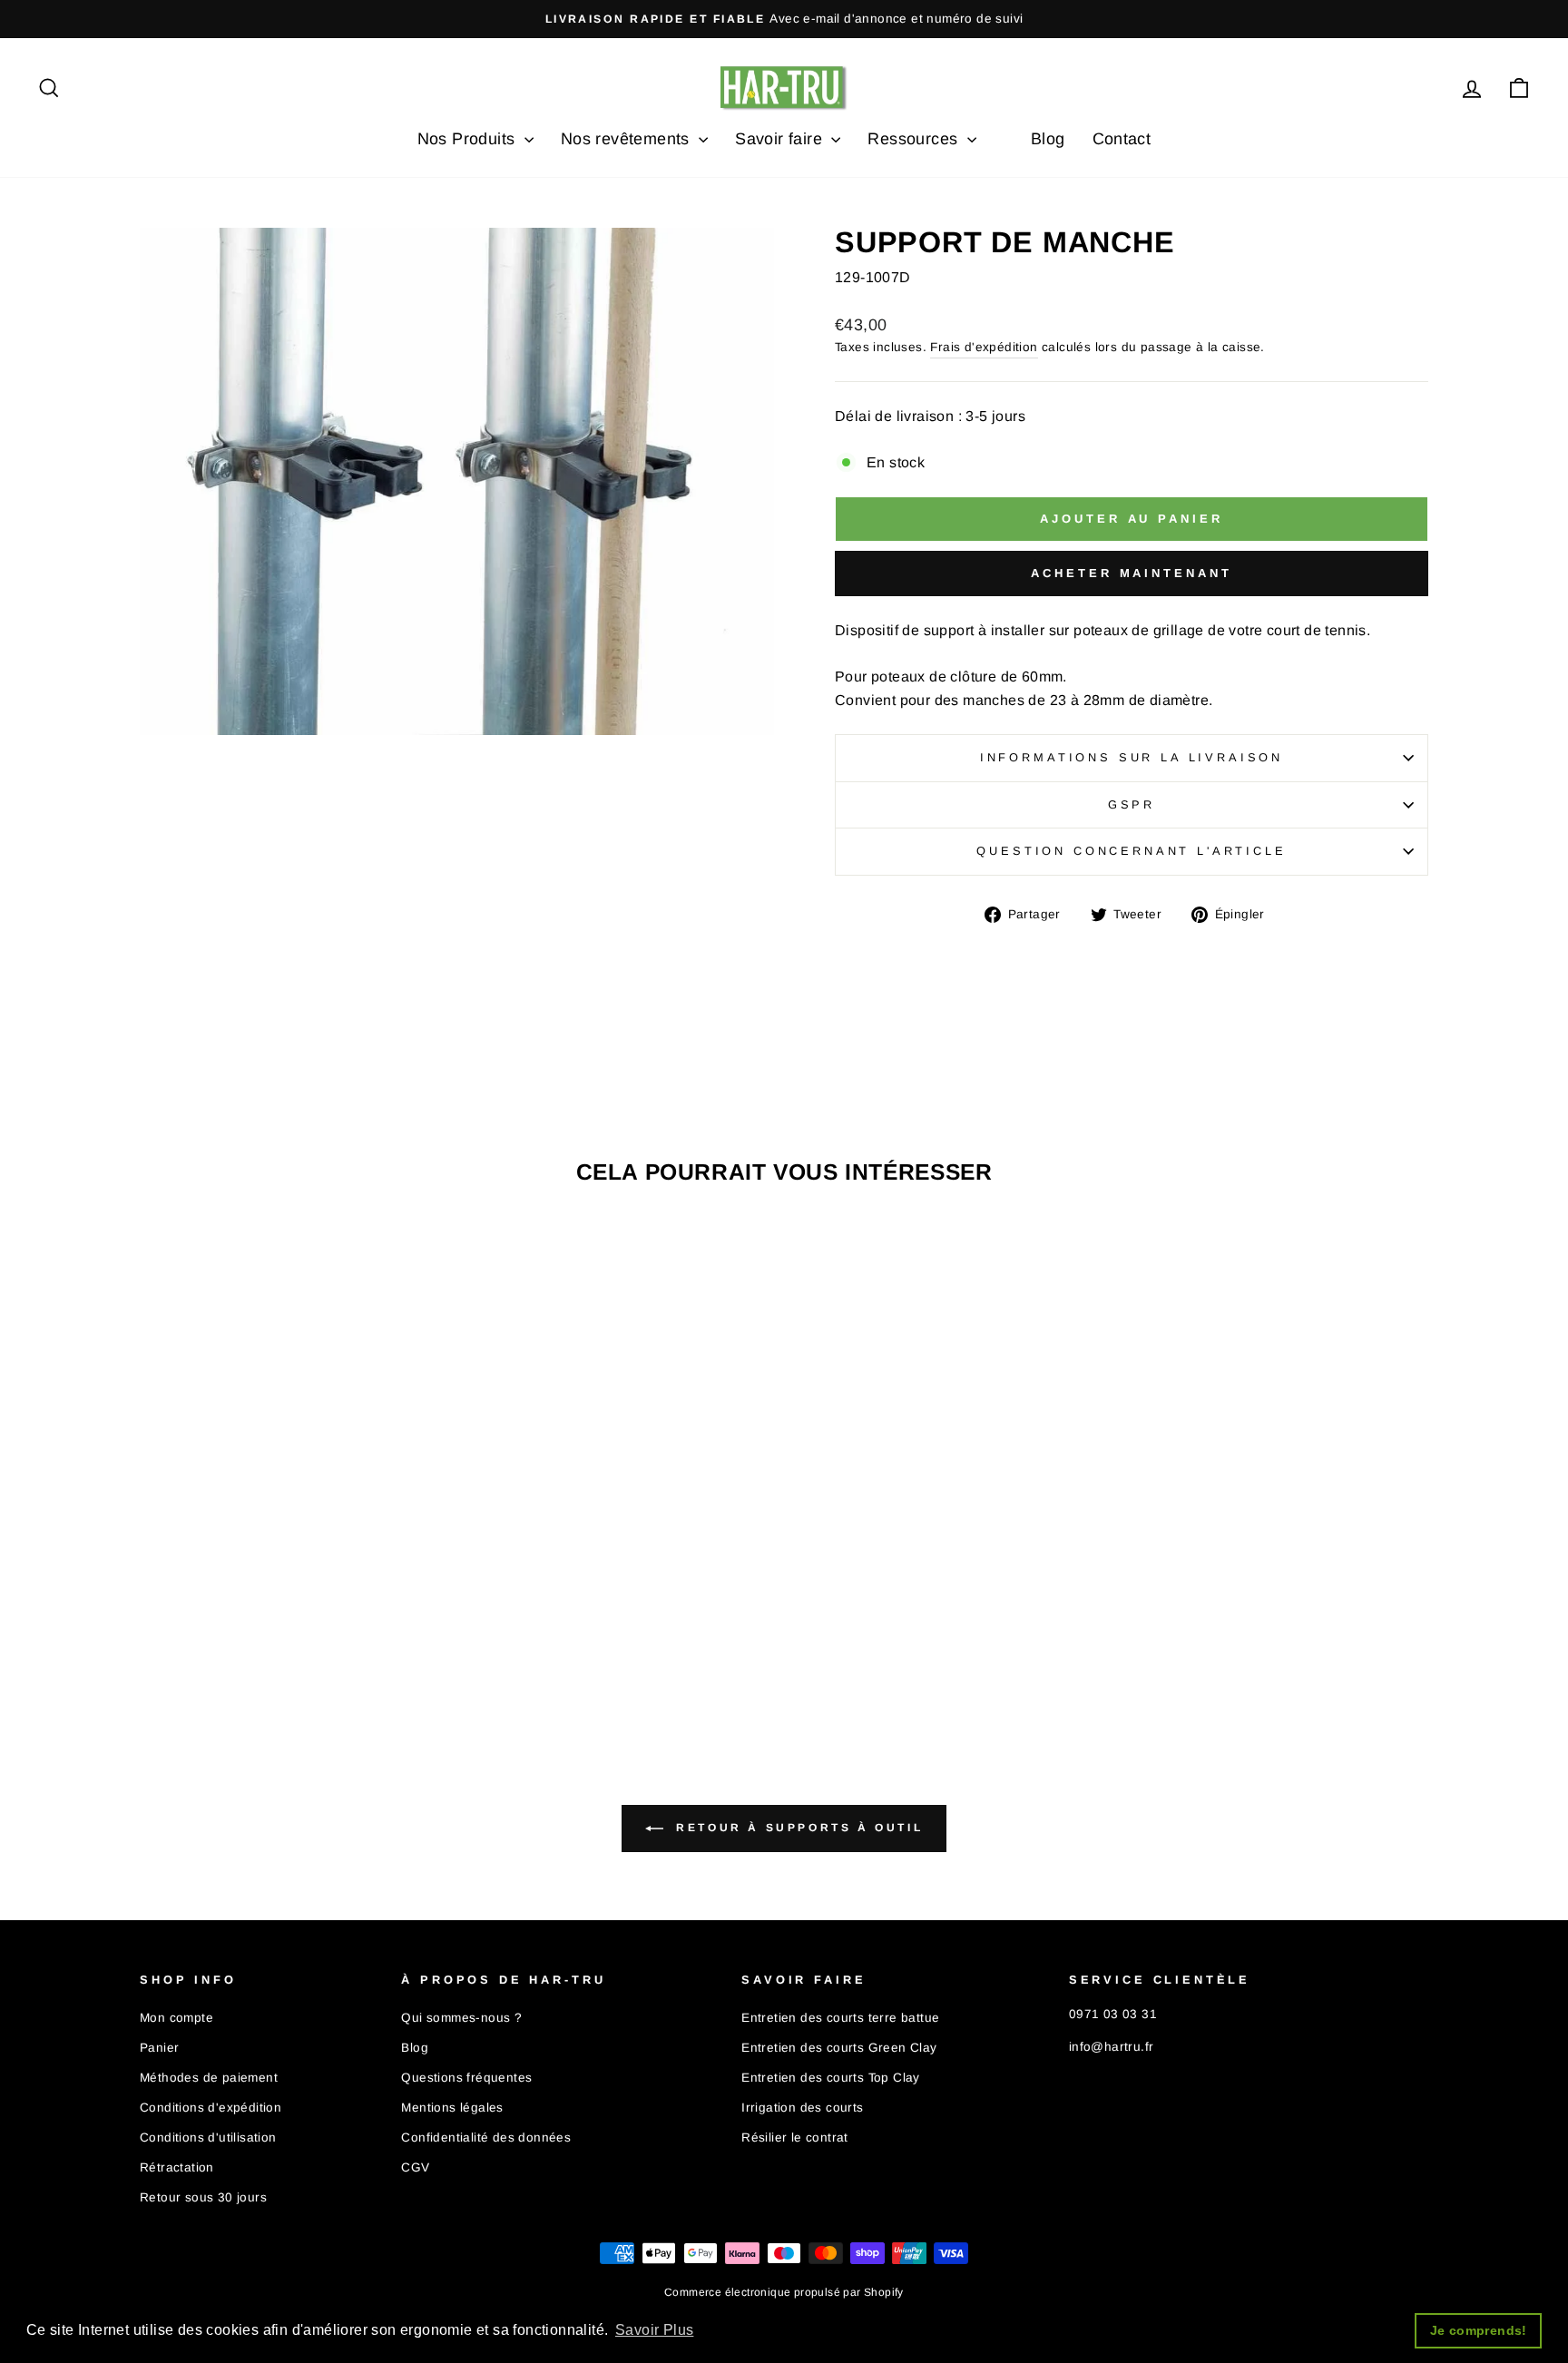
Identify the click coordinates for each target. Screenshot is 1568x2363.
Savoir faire (781, 139)
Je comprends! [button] (1479, 2330)
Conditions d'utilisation (208, 2137)
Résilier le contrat (795, 2137)
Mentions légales (452, 2108)
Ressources (915, 139)
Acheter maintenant (1131, 573)
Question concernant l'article (1131, 851)
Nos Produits (469, 139)
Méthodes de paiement (209, 2078)
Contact (1122, 139)
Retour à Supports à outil (797, 1828)
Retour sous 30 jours (203, 2197)
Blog (1048, 139)
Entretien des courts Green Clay (839, 2048)
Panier (159, 2048)
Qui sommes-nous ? (461, 2018)
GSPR (1132, 804)
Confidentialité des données (486, 2137)
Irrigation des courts (802, 2108)
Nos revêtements (627, 139)
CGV (415, 2167)
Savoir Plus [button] (654, 2330)
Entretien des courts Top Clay (831, 2078)
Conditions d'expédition (211, 2108)
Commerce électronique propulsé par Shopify (784, 2292)
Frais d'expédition (984, 347)
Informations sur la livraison (1132, 757)
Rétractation (177, 2167)
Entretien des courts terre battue (840, 2018)
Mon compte (176, 2018)
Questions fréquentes (466, 2078)
